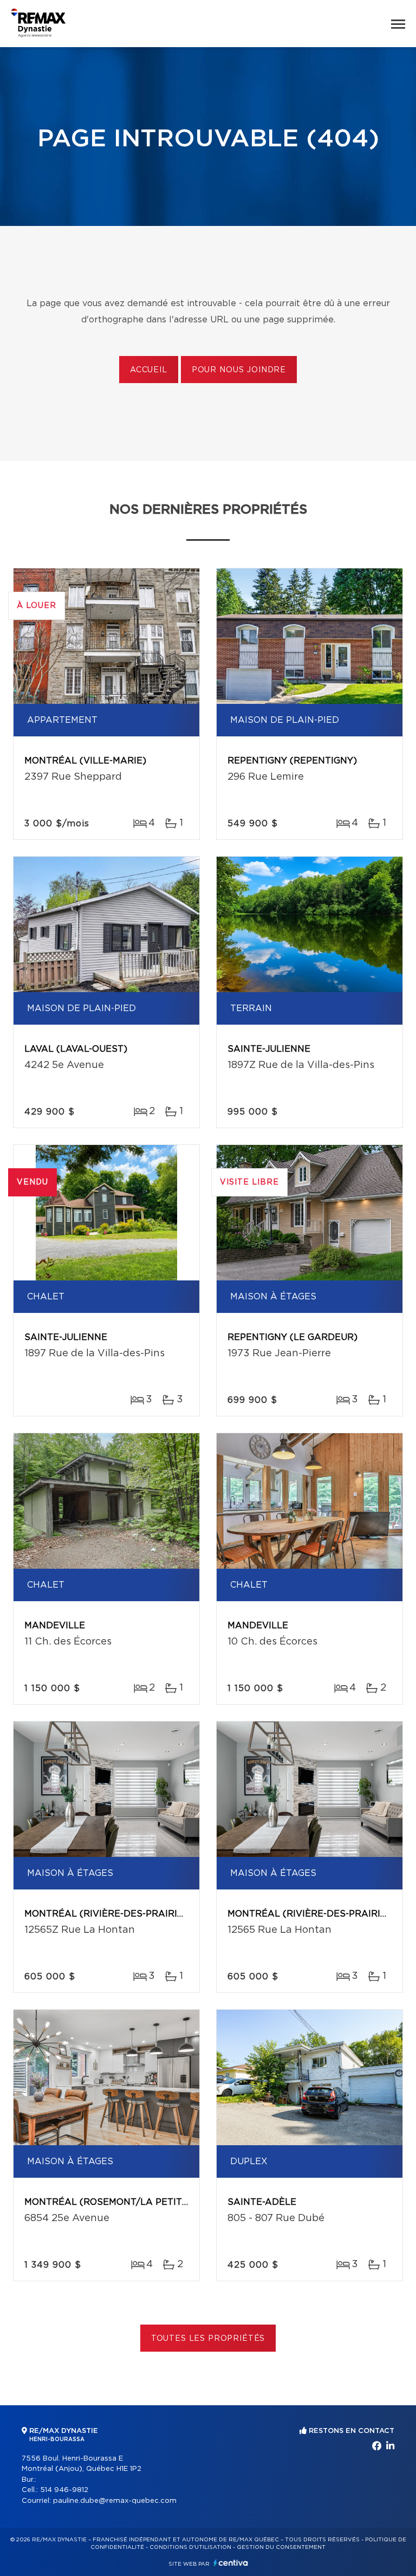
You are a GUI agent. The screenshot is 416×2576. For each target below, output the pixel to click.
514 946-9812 (64, 2490)
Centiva (231, 2563)
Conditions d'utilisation (190, 2547)
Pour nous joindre (239, 370)
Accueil (149, 370)
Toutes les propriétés (208, 2339)
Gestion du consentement (281, 2547)
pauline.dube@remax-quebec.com (115, 2501)
